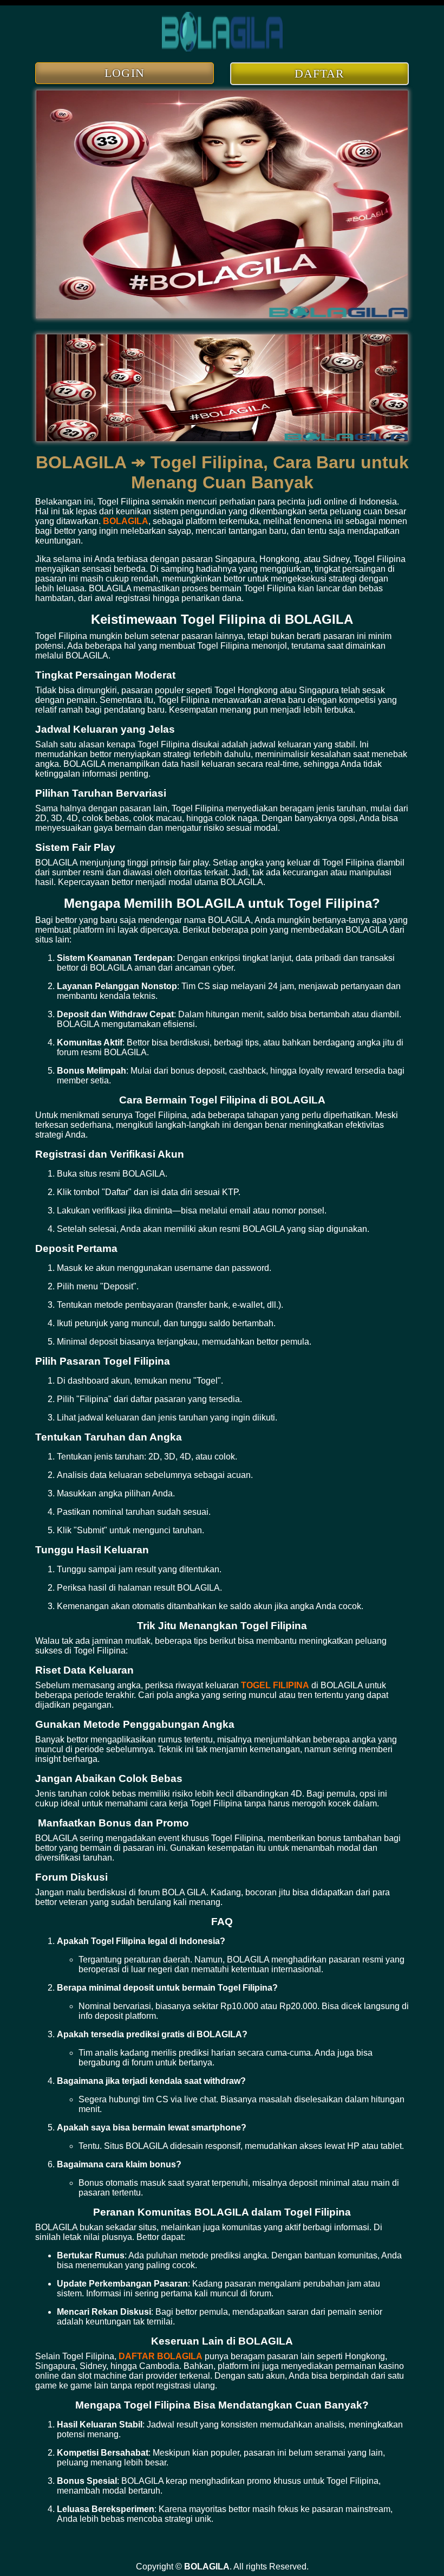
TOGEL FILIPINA (275, 1685)
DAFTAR (320, 73)
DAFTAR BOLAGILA (161, 2356)
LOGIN (125, 73)
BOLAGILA (126, 521)
